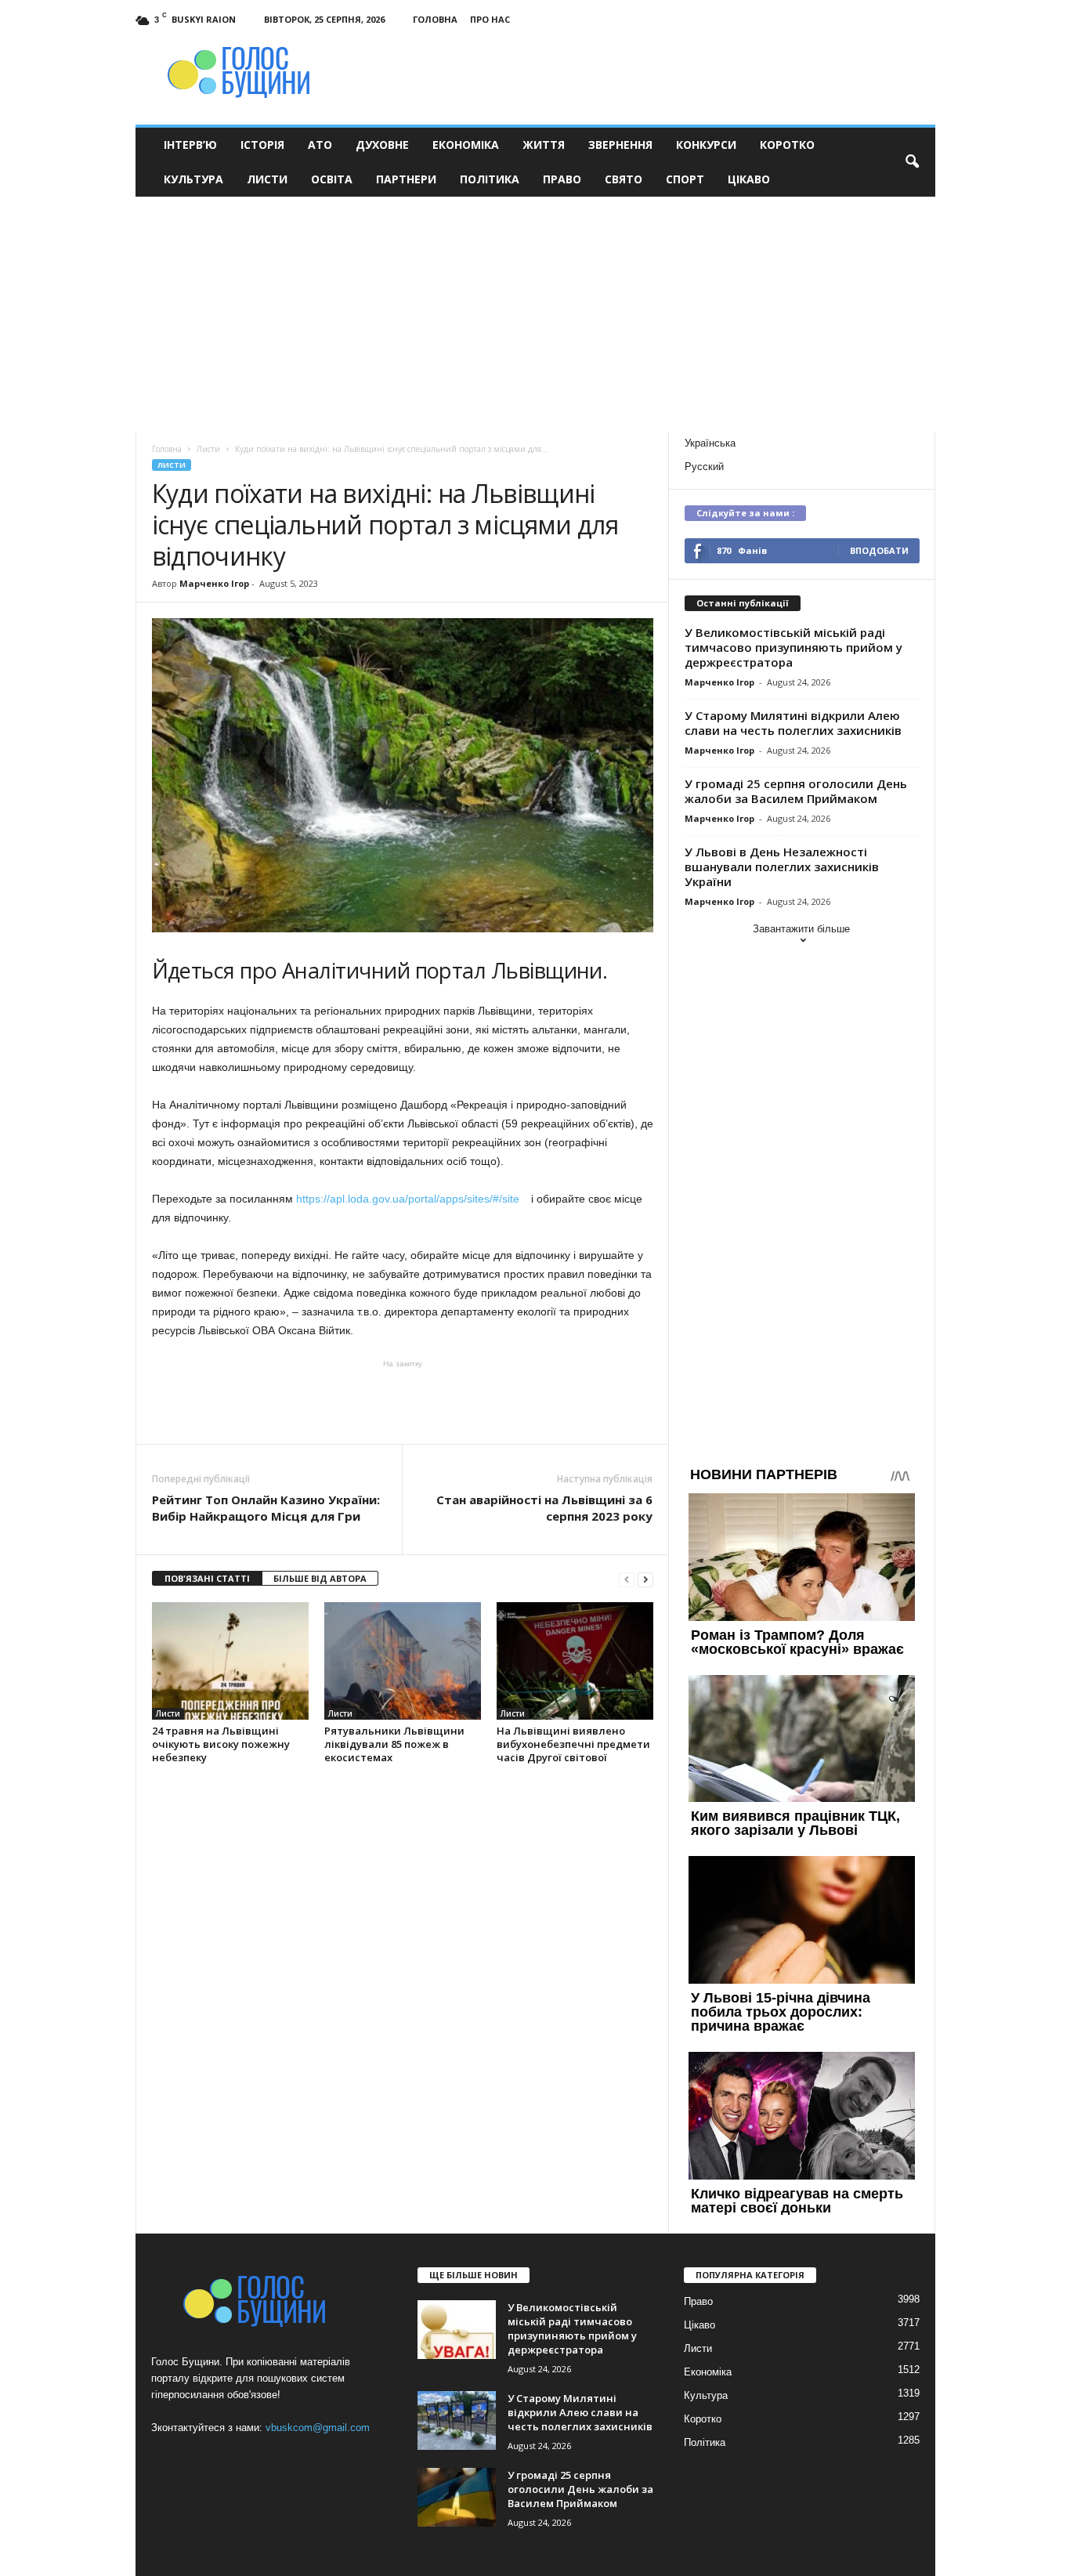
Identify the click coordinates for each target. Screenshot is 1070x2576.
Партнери (406, 179)
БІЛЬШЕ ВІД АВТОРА (320, 1578)
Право (562, 179)
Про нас (490, 19)
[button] (912, 162)
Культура (193, 179)
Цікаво (749, 179)
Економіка (466, 145)
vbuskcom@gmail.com (318, 2428)
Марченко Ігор (214, 583)
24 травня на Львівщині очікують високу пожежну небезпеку (221, 1744)
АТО (320, 145)
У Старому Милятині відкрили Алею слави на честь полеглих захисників (793, 723)
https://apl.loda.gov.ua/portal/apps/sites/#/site (412, 1199)
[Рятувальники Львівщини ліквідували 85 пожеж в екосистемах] (403, 1661)
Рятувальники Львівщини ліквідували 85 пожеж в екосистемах (394, 1744)
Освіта (332, 179)
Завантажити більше (801, 929)
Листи (267, 179)
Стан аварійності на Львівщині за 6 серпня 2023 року (544, 1508)
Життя (544, 145)
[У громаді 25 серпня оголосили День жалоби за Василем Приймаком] (457, 2497)
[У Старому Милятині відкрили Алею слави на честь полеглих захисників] (457, 2420)
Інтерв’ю (190, 145)
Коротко (787, 145)
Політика (490, 179)
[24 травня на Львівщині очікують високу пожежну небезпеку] (230, 1661)
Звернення (620, 145)
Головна (435, 19)
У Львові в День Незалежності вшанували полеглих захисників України (782, 867)
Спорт (685, 179)
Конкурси (706, 145)
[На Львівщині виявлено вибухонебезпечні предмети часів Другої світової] (575, 1661)
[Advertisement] (535, 314)
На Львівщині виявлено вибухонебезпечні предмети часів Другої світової (573, 1744)
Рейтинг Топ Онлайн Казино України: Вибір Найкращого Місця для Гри (266, 1508)
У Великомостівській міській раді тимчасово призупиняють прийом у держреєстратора (793, 647)
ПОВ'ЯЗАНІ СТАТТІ (207, 1578)
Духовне (382, 145)
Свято (624, 179)
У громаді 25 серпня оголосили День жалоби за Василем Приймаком (796, 791)
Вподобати (879, 550)
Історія (262, 145)
